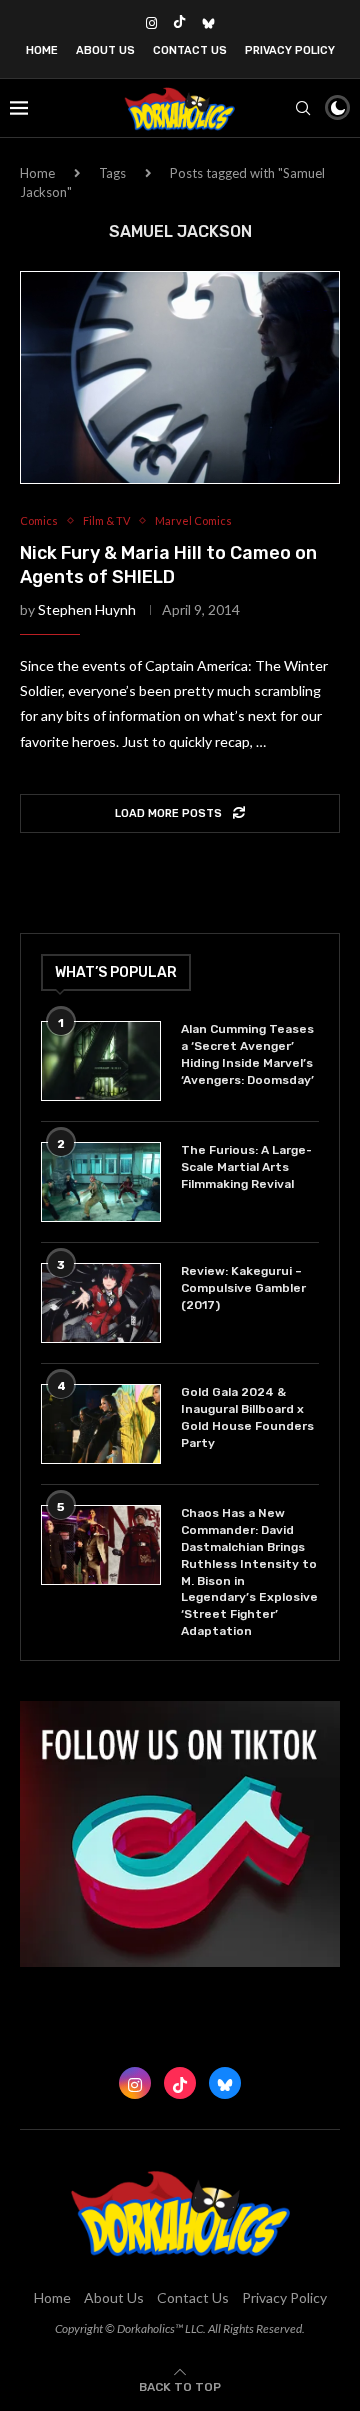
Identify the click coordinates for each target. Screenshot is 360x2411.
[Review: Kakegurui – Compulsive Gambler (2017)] (101, 1303)
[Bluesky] (208, 23)
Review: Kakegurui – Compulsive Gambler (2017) (243, 1288)
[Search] (303, 108)
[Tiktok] (179, 23)
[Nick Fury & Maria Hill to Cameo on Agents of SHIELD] (180, 377)
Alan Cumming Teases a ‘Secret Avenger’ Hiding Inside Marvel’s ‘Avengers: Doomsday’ (247, 1054)
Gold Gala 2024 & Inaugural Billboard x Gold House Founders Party (247, 1417)
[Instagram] (151, 23)
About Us (105, 50)
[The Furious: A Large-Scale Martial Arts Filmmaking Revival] (101, 1182)
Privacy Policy (290, 50)
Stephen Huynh (87, 609)
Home (42, 50)
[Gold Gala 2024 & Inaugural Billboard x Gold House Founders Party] (101, 1424)
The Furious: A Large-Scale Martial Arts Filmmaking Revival (246, 1167)
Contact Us (190, 50)
